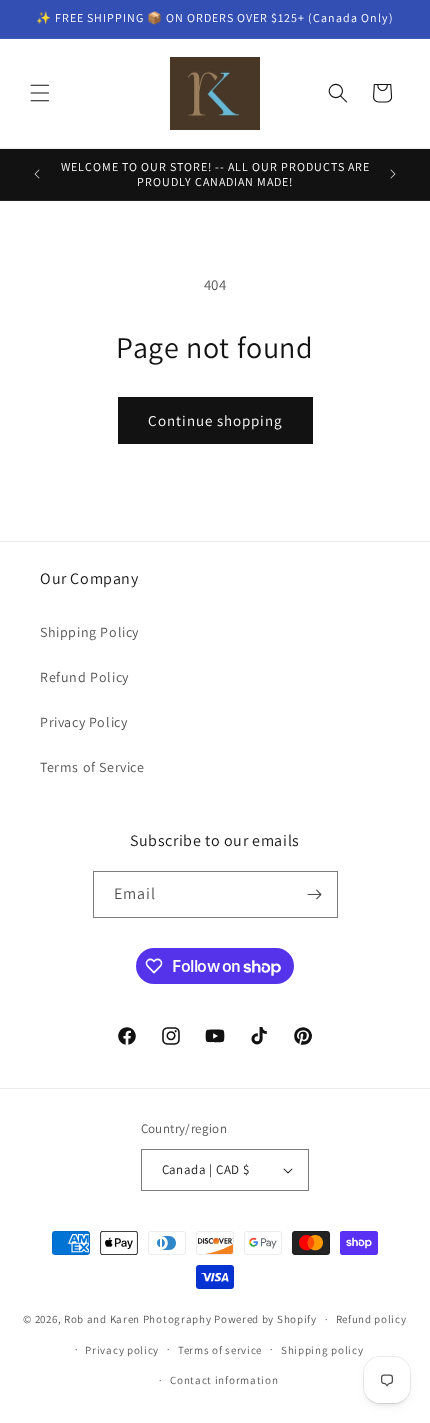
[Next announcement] (393, 174)
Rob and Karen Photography (138, 1319)
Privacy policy (122, 1350)
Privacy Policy (83, 722)
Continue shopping (215, 420)
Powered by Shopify (265, 1319)
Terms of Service (92, 767)
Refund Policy (84, 677)
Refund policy (371, 1319)
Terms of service (220, 1350)
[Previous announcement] (37, 174)
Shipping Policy (89, 632)
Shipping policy (322, 1350)
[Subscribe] (315, 894)
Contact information (224, 1380)
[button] (40, 93)
